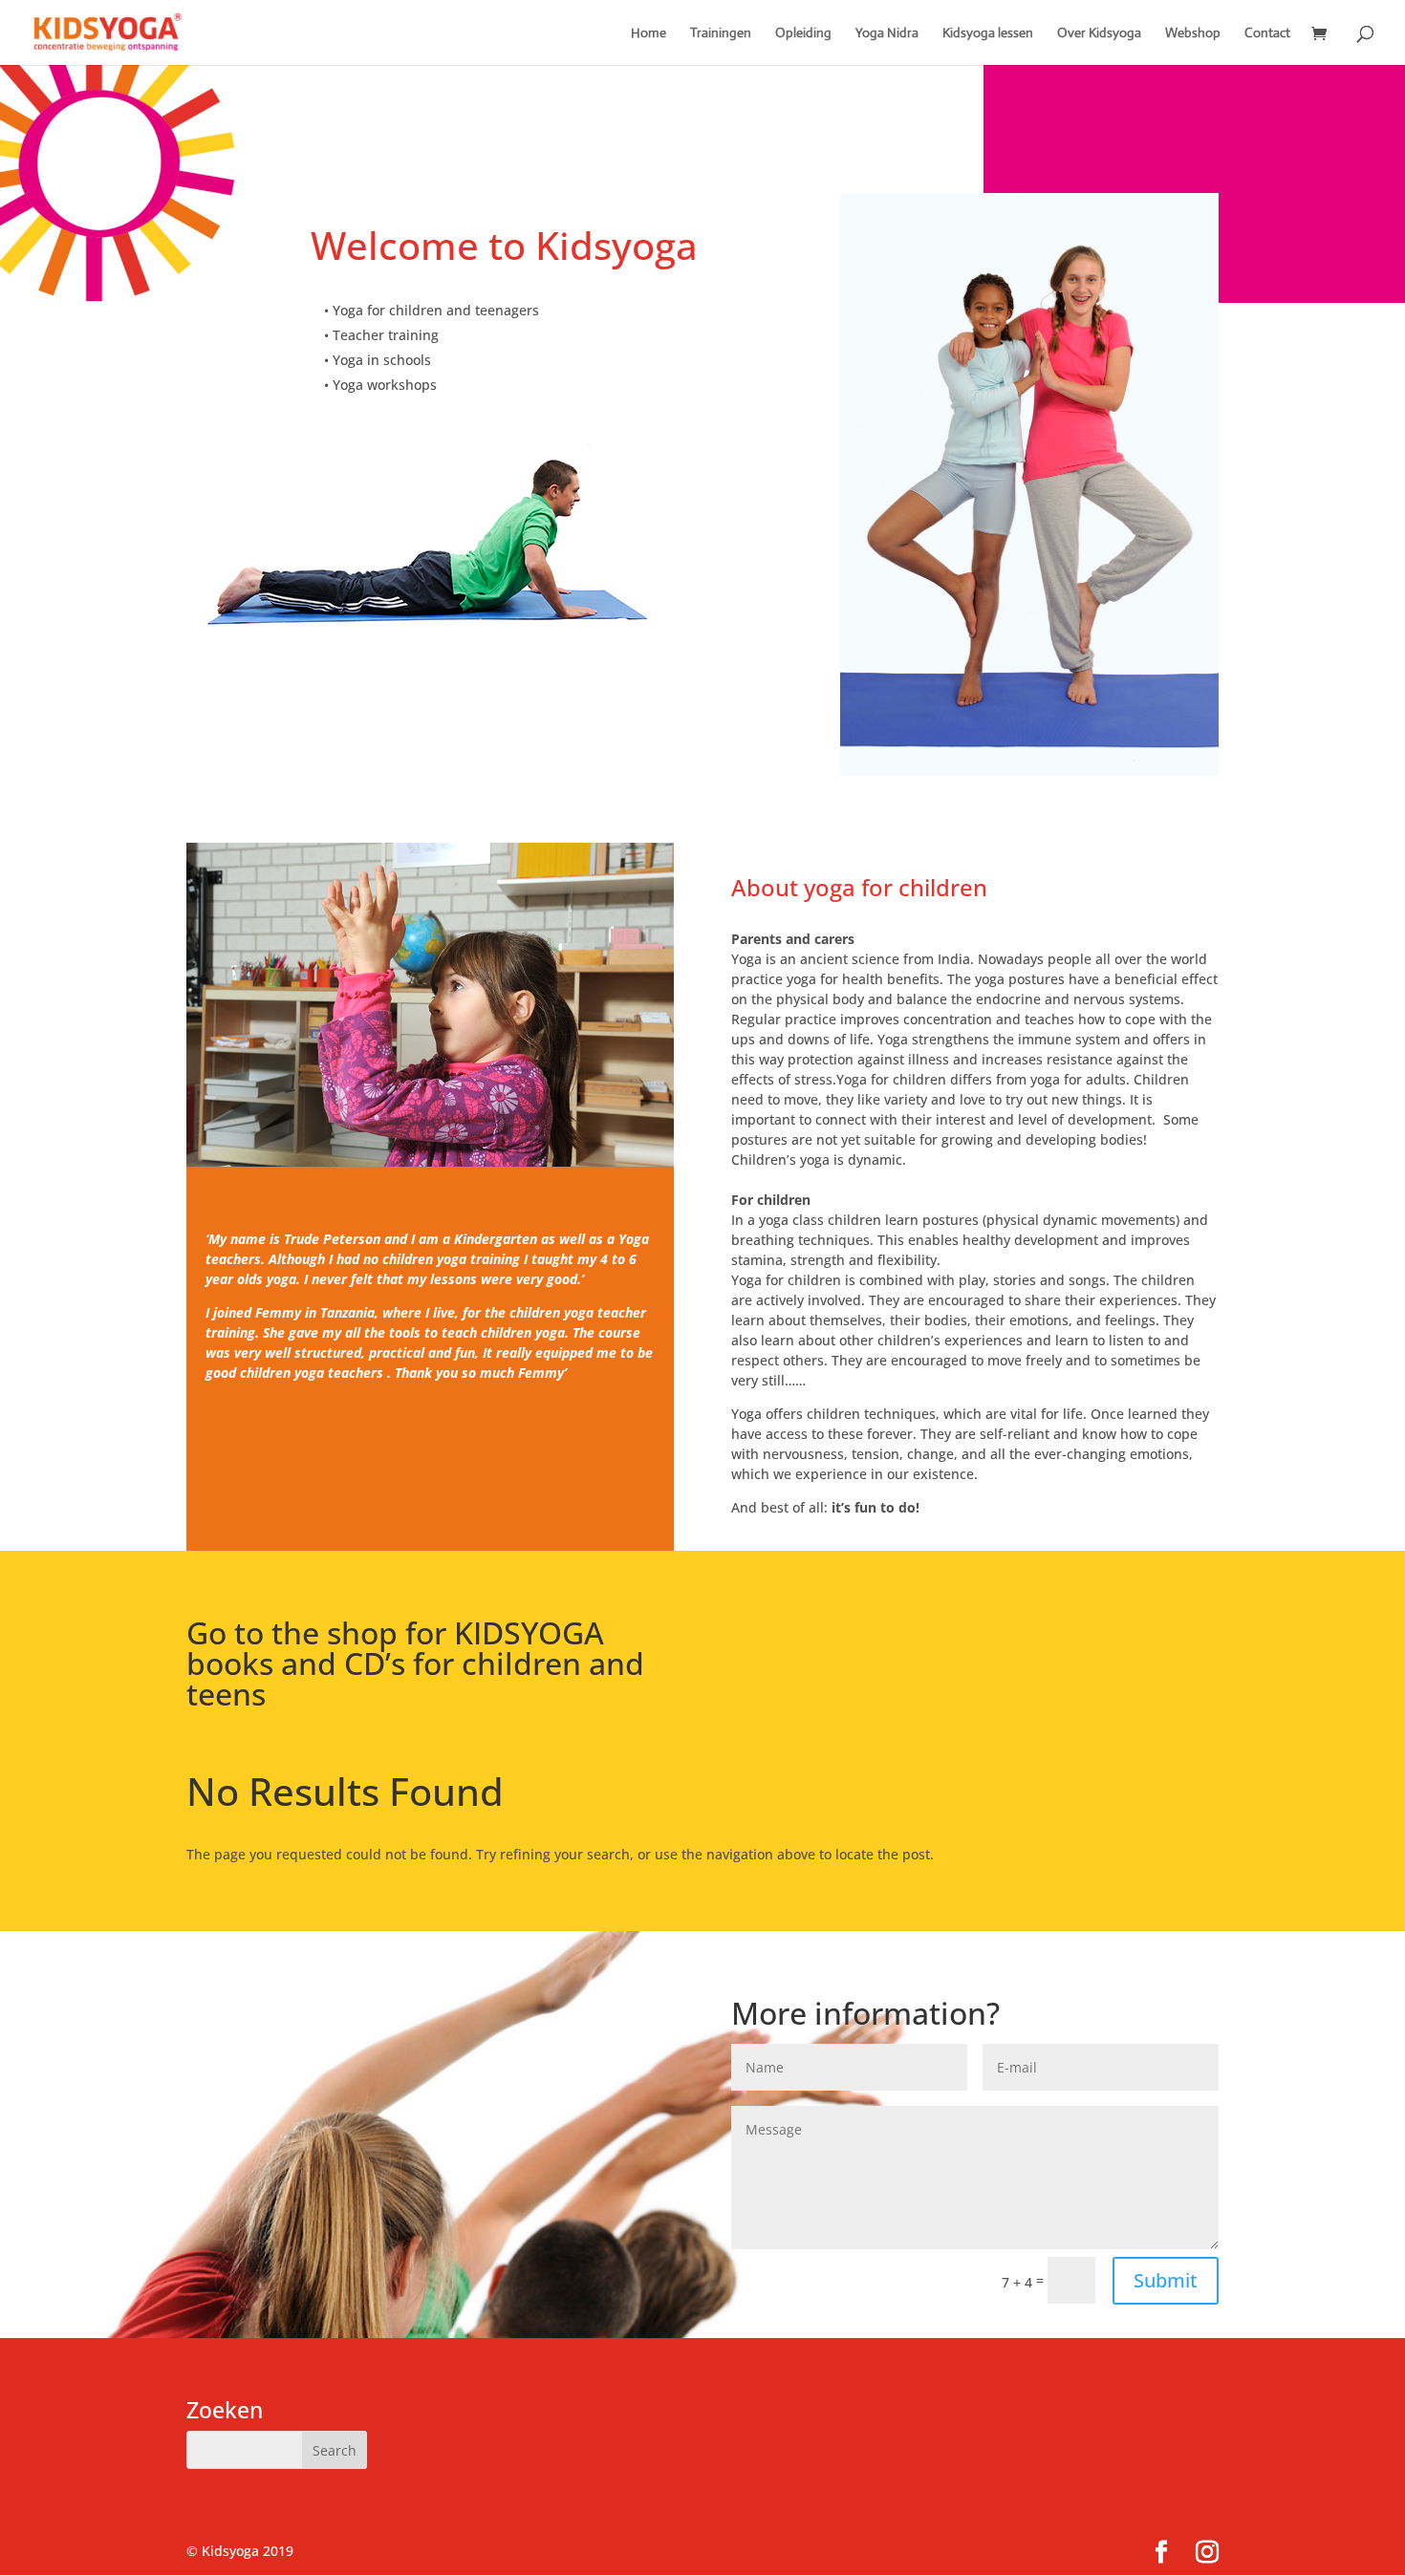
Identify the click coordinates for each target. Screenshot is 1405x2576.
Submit (1166, 2280)
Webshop (1193, 33)
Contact (1267, 33)
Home (648, 33)
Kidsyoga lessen (988, 33)
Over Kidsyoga (1099, 33)
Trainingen (721, 33)
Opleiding (803, 33)
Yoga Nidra (887, 33)
